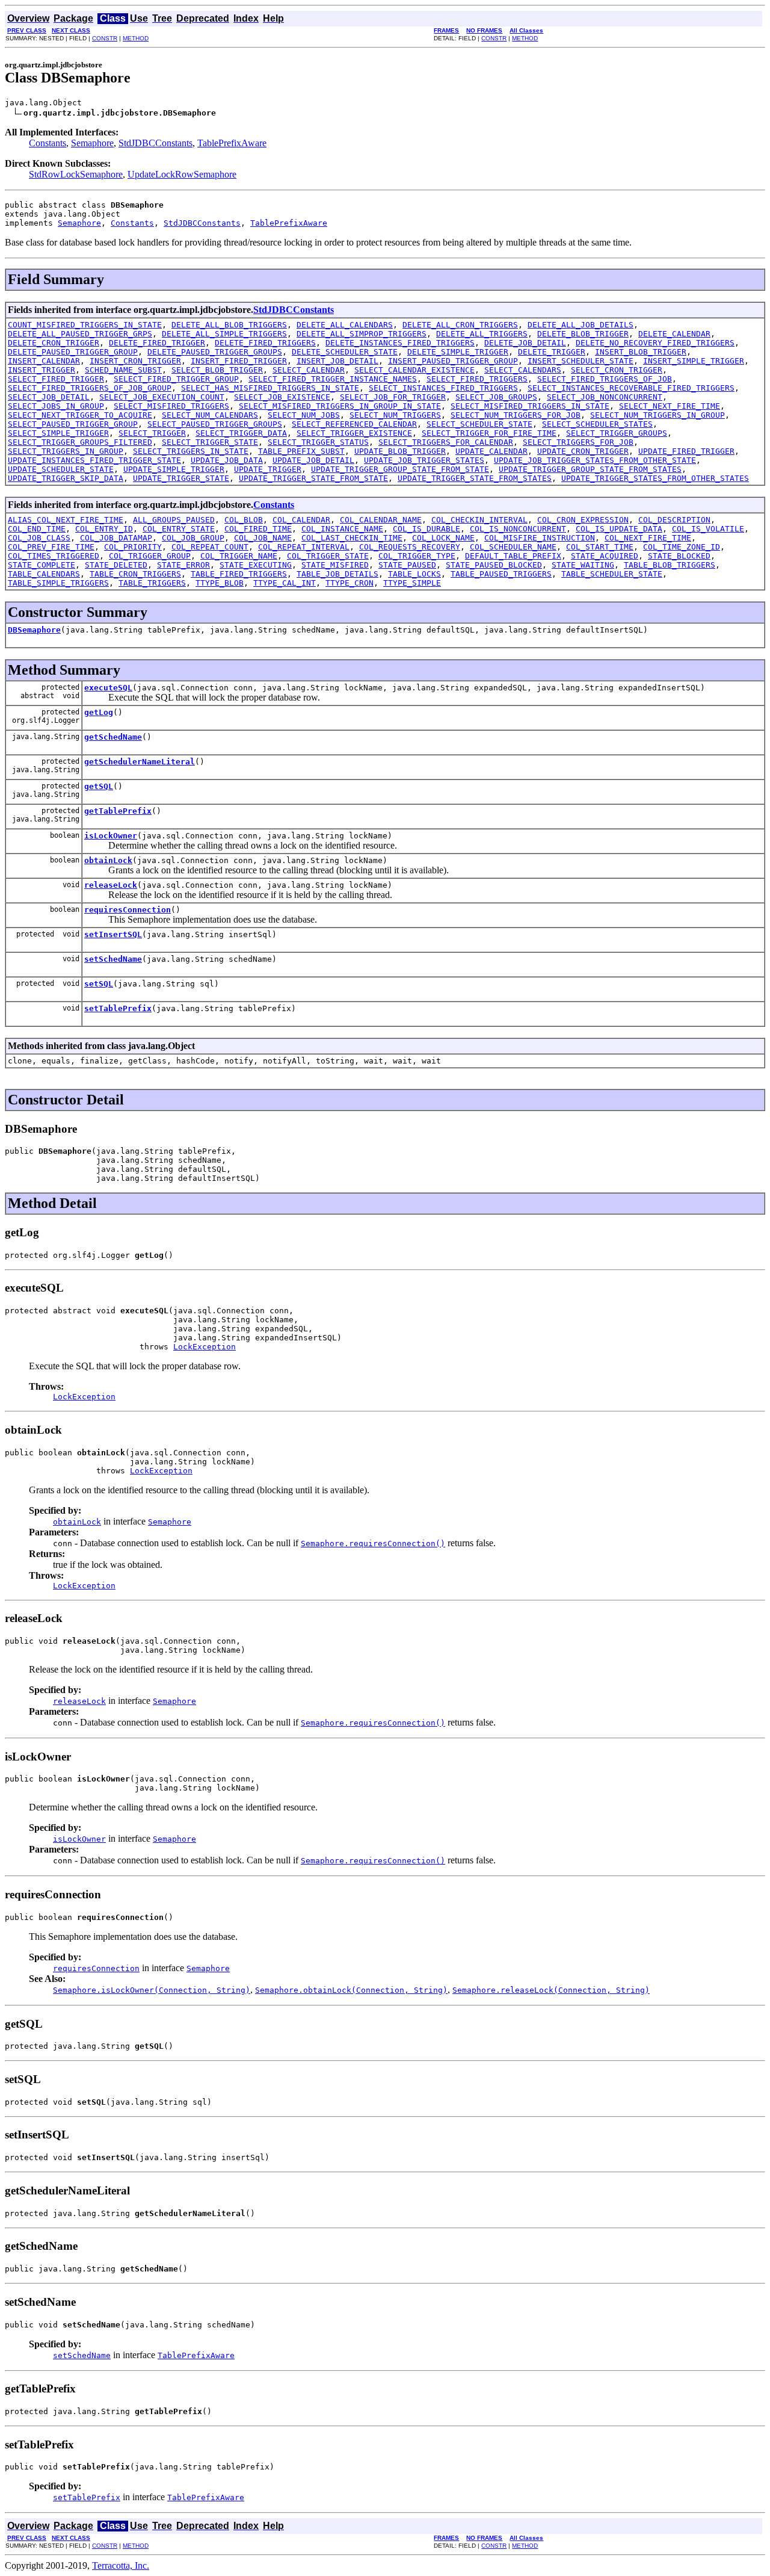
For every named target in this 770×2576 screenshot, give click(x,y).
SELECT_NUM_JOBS (304, 415)
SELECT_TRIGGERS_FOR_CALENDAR (446, 442)
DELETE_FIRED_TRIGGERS (265, 343)
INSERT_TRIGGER (42, 370)
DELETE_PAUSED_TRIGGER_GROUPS (215, 352)
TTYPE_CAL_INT (285, 583)
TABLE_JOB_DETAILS (337, 574)
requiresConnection (128, 910)
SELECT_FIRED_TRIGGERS (477, 379)
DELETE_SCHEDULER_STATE (345, 352)
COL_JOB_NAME (263, 538)
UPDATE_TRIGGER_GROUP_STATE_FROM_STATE (400, 469)
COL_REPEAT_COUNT (210, 547)
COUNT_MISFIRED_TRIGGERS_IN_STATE (85, 325)
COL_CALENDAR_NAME (381, 520)
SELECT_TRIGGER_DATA (241, 433)
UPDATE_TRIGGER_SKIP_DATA (66, 478)
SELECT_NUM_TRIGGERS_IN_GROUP (658, 415)
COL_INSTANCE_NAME (342, 529)
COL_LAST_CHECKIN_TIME (352, 538)
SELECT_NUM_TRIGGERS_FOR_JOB (516, 415)
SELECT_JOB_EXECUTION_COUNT (162, 397)
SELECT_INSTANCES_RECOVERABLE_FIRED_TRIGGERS (631, 388)
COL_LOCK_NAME (443, 538)
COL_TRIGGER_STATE (328, 556)
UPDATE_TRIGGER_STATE (181, 478)
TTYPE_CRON (350, 583)
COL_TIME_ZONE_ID (682, 547)
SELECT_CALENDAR (309, 370)
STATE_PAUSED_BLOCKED (494, 565)
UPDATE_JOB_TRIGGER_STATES (424, 460)
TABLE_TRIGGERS (152, 583)
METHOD (136, 38)
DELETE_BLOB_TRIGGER (583, 334)
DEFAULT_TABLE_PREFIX (513, 556)
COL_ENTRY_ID (104, 529)
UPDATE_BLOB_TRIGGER (400, 451)
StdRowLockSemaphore (76, 174)
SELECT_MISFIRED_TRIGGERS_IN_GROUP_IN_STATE (340, 406)
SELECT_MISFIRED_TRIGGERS (171, 406)
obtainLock (108, 860)
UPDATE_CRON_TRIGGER (583, 451)
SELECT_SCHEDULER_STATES (597, 424)
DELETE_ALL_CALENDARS (345, 325)
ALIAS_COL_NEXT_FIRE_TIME (66, 520)
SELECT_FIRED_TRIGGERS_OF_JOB (605, 379)
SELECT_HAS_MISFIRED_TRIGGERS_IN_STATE (270, 388)
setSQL (99, 984)
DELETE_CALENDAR (674, 334)
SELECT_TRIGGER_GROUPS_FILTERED (80, 442)
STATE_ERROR (183, 565)
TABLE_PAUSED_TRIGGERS (501, 574)
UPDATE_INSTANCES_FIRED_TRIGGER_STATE (94, 460)
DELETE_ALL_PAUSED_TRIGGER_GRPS (80, 334)
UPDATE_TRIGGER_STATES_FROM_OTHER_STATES (655, 478)
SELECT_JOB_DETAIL (49, 397)
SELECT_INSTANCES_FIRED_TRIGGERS (443, 388)
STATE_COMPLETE (42, 565)
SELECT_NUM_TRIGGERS (395, 415)
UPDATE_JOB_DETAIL (313, 460)
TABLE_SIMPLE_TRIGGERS (58, 583)
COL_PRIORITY (133, 547)
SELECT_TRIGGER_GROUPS (617, 433)
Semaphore (92, 143)
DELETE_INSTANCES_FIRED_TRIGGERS (400, 343)
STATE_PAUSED (407, 565)
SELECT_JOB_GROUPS (496, 397)
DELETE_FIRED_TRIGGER (157, 343)
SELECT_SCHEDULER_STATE (479, 424)
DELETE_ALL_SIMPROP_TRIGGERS (362, 334)
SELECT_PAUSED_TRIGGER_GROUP (73, 424)
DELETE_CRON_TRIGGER (54, 343)
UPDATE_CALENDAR (491, 451)
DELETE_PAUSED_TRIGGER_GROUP (73, 352)
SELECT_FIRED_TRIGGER (56, 379)
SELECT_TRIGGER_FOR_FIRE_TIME (489, 433)
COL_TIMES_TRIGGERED (54, 556)
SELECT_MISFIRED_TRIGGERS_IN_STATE (530, 406)
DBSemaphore (34, 630)
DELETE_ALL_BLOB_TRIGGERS (229, 325)
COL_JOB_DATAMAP (116, 538)
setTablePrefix (118, 1008)
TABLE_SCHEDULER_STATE (612, 574)
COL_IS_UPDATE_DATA (619, 529)
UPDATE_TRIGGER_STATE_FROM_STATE (313, 478)
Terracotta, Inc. (121, 2565)
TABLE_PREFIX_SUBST (301, 451)
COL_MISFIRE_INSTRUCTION (540, 538)
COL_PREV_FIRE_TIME (51, 547)
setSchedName (113, 959)
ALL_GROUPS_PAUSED (174, 520)
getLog (99, 712)
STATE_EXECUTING (256, 565)
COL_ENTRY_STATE (179, 529)
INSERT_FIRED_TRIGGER (239, 361)
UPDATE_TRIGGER (268, 469)
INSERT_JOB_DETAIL (337, 361)
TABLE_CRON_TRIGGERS (135, 574)
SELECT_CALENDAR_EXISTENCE (414, 370)
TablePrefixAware (232, 143)
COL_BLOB (244, 520)
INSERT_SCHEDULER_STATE (581, 361)
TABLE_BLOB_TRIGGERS (670, 565)
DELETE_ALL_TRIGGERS (482, 334)
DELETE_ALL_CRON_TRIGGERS (460, 325)
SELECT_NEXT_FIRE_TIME (670, 406)
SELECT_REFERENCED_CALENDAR (354, 424)
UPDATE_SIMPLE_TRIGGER (174, 469)
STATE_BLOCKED (679, 556)
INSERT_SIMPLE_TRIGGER (694, 361)
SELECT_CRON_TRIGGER (617, 370)
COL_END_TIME (37, 529)
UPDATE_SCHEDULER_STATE (61, 469)
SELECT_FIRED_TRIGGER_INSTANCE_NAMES (333, 379)
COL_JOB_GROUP (193, 538)
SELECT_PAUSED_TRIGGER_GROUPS (215, 424)
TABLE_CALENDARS (44, 574)
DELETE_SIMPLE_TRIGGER (458, 352)
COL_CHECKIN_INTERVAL (479, 520)
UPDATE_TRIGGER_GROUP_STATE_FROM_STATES (590, 469)
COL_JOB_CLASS (39, 538)
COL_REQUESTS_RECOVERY (410, 547)
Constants (48, 143)
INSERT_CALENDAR (44, 361)
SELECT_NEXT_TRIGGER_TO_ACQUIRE (80, 415)
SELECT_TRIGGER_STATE (210, 442)
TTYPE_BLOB (220, 583)
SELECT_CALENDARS (523, 370)
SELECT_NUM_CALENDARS (210, 415)
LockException (205, 1347)
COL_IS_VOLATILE (708, 529)
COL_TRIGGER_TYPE (417, 556)
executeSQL (108, 688)
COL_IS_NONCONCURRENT (518, 529)
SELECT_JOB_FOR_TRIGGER (393, 397)
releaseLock (111, 885)
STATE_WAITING (583, 565)
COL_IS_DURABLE (427, 529)
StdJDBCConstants (156, 143)
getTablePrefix (118, 811)
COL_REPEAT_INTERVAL (304, 547)
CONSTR (105, 38)
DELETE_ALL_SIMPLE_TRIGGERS (224, 334)
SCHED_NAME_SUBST (123, 370)
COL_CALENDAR (301, 520)
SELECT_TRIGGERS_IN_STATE (191, 451)
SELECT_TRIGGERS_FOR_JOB (578, 442)
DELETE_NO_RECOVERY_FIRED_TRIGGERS (655, 343)
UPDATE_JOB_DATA (227, 460)
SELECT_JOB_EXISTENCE (282, 397)
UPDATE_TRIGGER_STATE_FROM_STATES (475, 478)
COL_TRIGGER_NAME (239, 556)
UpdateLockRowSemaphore (182, 174)
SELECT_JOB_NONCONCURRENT (605, 397)
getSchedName (113, 737)
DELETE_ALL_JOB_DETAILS (581, 325)
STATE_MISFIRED (335, 565)
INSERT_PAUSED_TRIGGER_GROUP (453, 361)
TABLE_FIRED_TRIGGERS (239, 574)
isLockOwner (111, 836)
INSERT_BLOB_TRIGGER (641, 352)
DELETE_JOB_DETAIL (525, 343)
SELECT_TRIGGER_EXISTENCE (354, 433)
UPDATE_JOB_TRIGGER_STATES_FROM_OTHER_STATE (595, 460)
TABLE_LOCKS (414, 574)
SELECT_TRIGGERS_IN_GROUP (66, 451)
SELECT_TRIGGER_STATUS (318, 442)
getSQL (99, 786)
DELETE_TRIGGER (552, 352)
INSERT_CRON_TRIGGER (135, 361)
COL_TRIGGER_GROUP (150, 556)
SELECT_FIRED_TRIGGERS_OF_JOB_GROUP (90, 388)
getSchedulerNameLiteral (140, 762)
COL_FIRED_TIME (258, 529)
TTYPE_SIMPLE (412, 583)
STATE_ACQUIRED (605, 556)
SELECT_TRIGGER (152, 433)
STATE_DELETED (116, 565)
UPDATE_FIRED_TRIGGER (686, 451)
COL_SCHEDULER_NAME (513, 547)
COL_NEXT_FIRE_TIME (648, 538)
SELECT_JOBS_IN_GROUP (56, 406)
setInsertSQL (113, 934)
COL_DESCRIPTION (674, 520)
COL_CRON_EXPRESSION (583, 520)
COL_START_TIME (600, 547)
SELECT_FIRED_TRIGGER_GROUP (176, 379)
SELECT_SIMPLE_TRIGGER (58, 433)
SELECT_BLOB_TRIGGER (217, 370)
